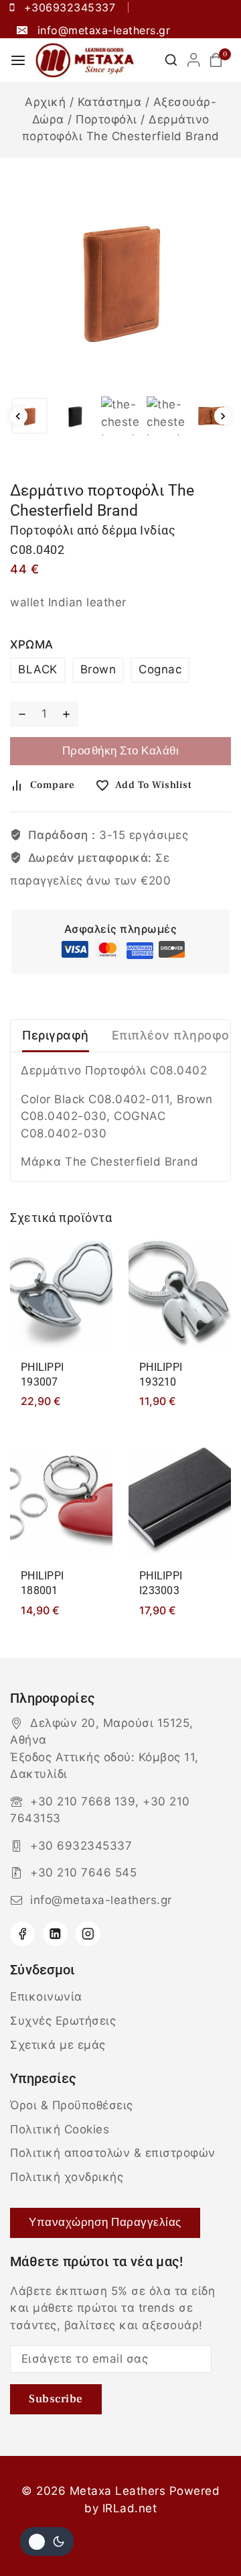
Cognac (160, 669)
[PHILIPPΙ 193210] (180, 1292)
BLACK (38, 669)
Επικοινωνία (46, 1997)
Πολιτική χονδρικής (67, 2177)
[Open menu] (18, 60)
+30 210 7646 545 (83, 1872)
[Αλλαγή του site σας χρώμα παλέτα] (47, 2541)
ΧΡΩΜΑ (32, 645)
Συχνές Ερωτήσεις (63, 2021)
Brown (98, 669)
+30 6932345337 (81, 1846)
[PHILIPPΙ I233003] (180, 1500)
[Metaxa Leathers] (85, 60)
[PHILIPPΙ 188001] (61, 1500)
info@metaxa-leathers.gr (101, 1900)
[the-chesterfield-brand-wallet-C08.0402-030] (120, 279)
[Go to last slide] (19, 416)
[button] (29, 416)
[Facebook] (22, 1934)
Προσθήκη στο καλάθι (121, 751)
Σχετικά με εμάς (58, 2045)
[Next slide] (223, 416)
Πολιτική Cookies (60, 2129)
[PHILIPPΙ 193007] (61, 1292)
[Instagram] (87, 1934)
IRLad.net (130, 2508)
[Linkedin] (55, 1934)
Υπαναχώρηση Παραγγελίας (105, 2223)
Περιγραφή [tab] (56, 1035)
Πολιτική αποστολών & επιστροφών (113, 2153)
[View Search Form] (171, 60)
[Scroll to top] (206, 2534)
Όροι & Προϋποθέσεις (72, 2105)
